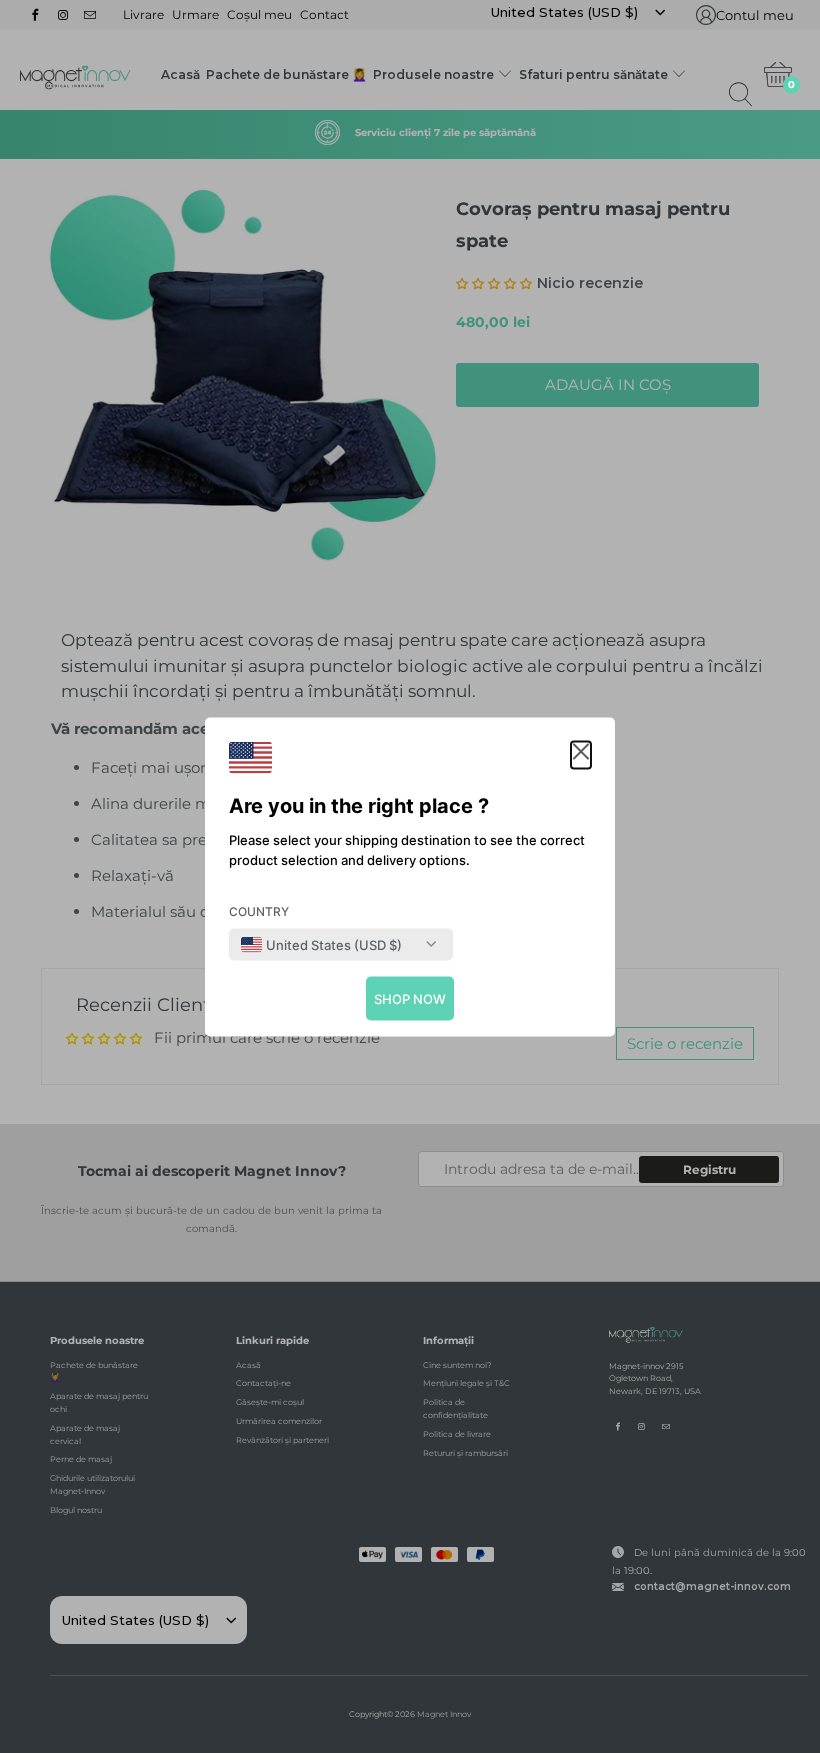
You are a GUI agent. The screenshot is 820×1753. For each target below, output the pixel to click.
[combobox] (321, 944)
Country (259, 910)
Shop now (410, 998)
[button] (581, 754)
